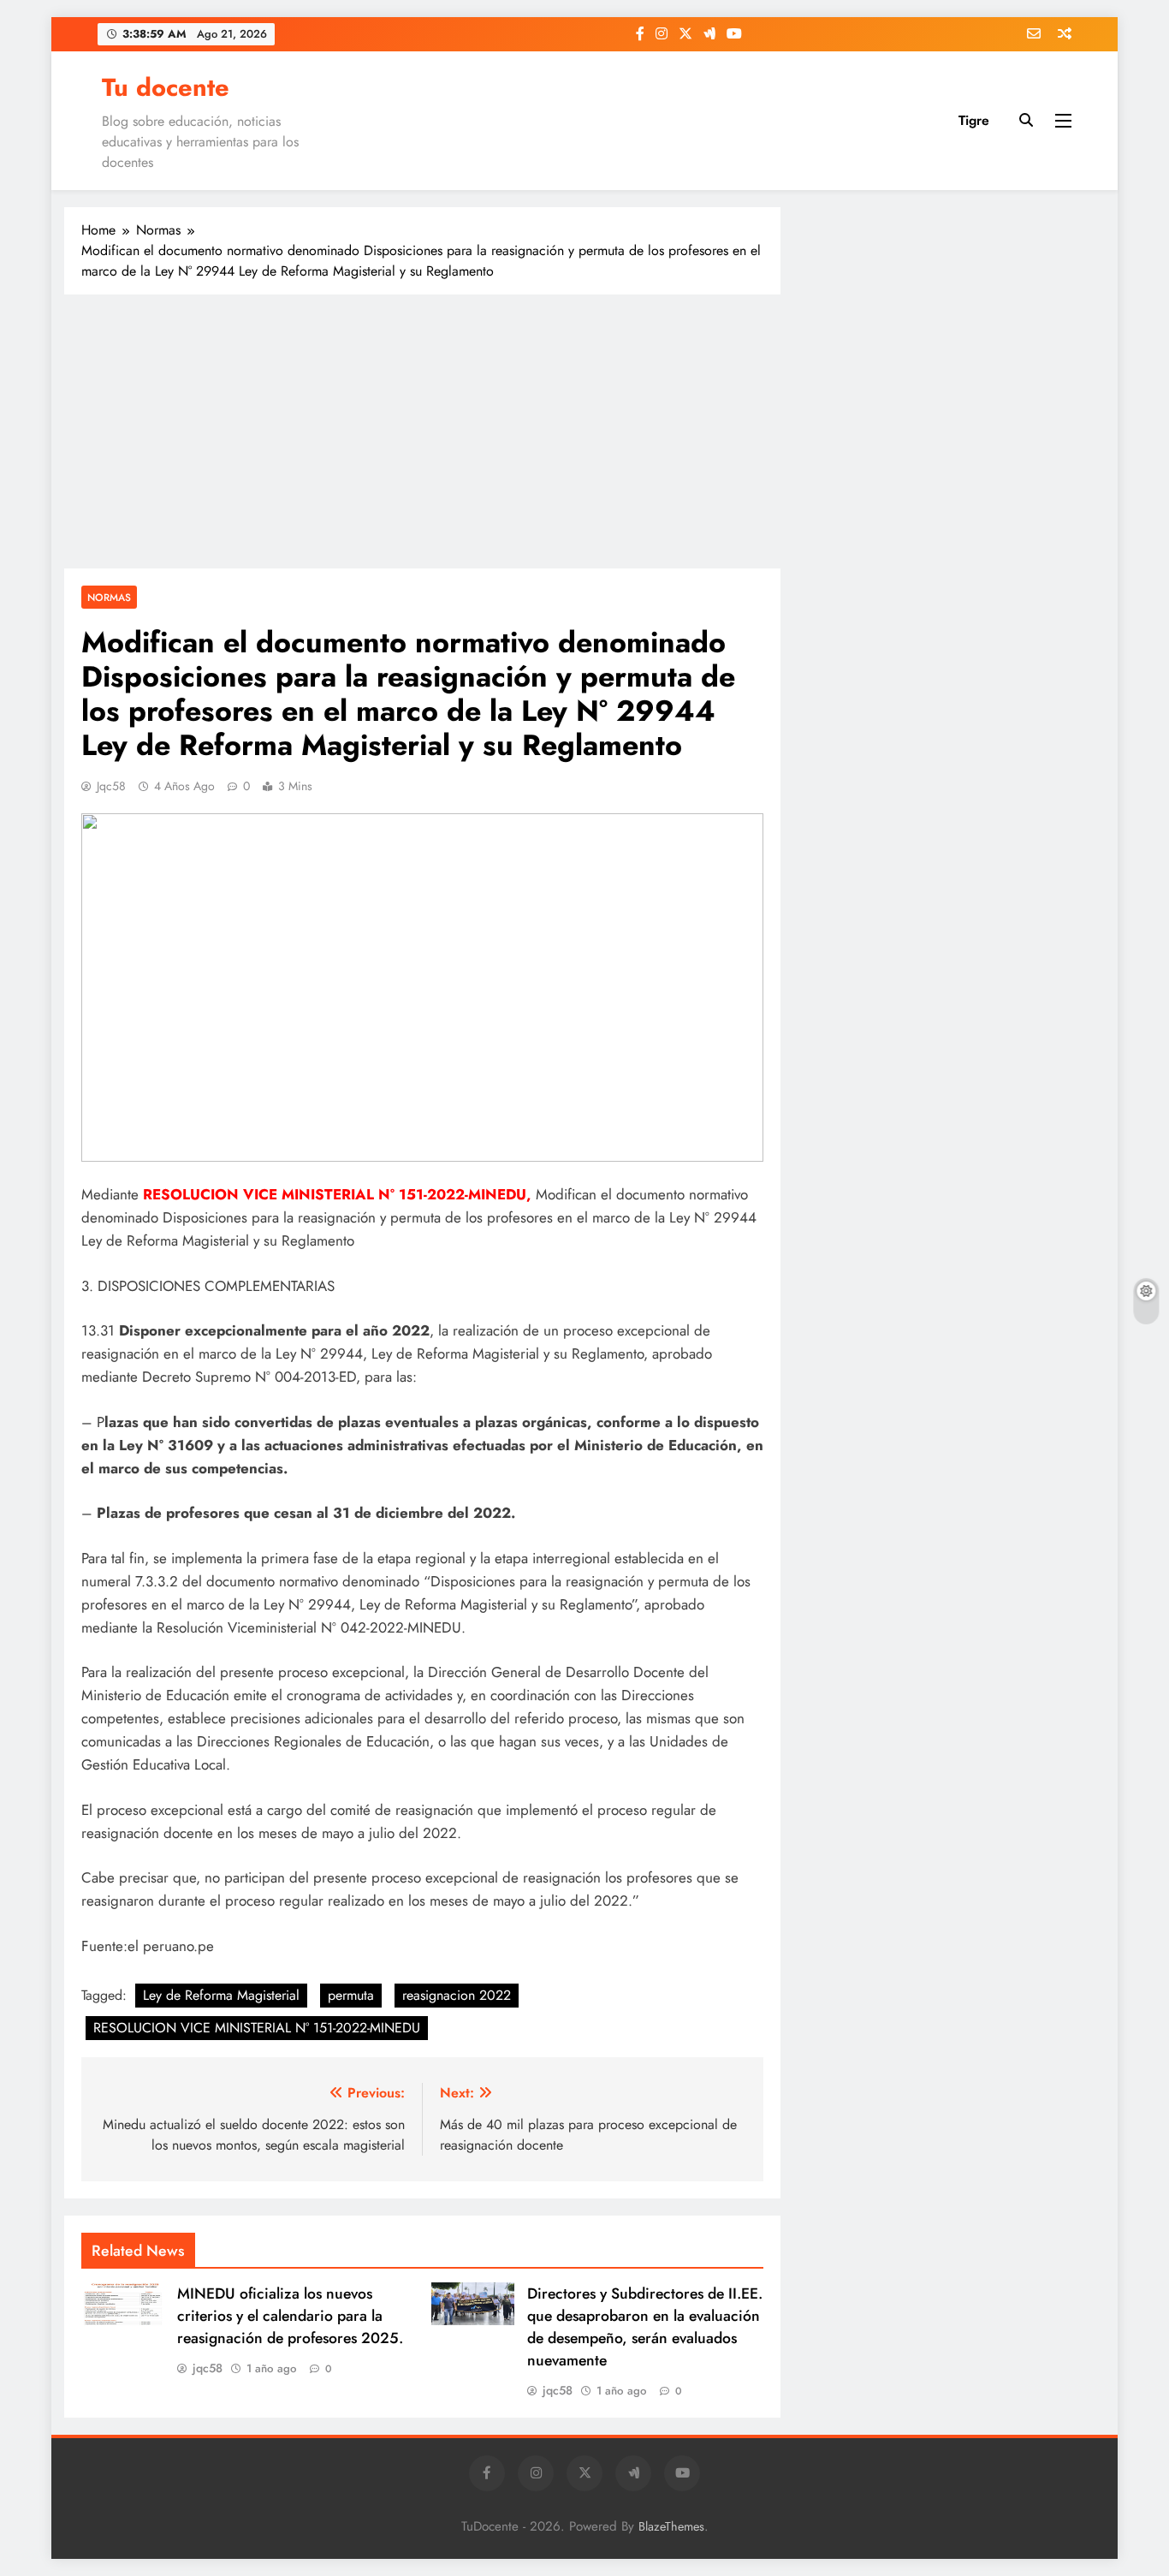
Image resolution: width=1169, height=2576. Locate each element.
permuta (351, 1995)
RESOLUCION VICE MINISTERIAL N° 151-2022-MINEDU (257, 2028)
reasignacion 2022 (457, 1995)
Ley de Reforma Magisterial (221, 1995)
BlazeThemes (671, 2526)
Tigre (974, 120)
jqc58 (111, 786)
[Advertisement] (422, 431)
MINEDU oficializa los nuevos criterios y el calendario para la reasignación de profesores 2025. (290, 2316)
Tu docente (166, 87)
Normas (109, 597)
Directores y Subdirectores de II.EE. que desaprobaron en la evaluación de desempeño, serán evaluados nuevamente (645, 2327)
